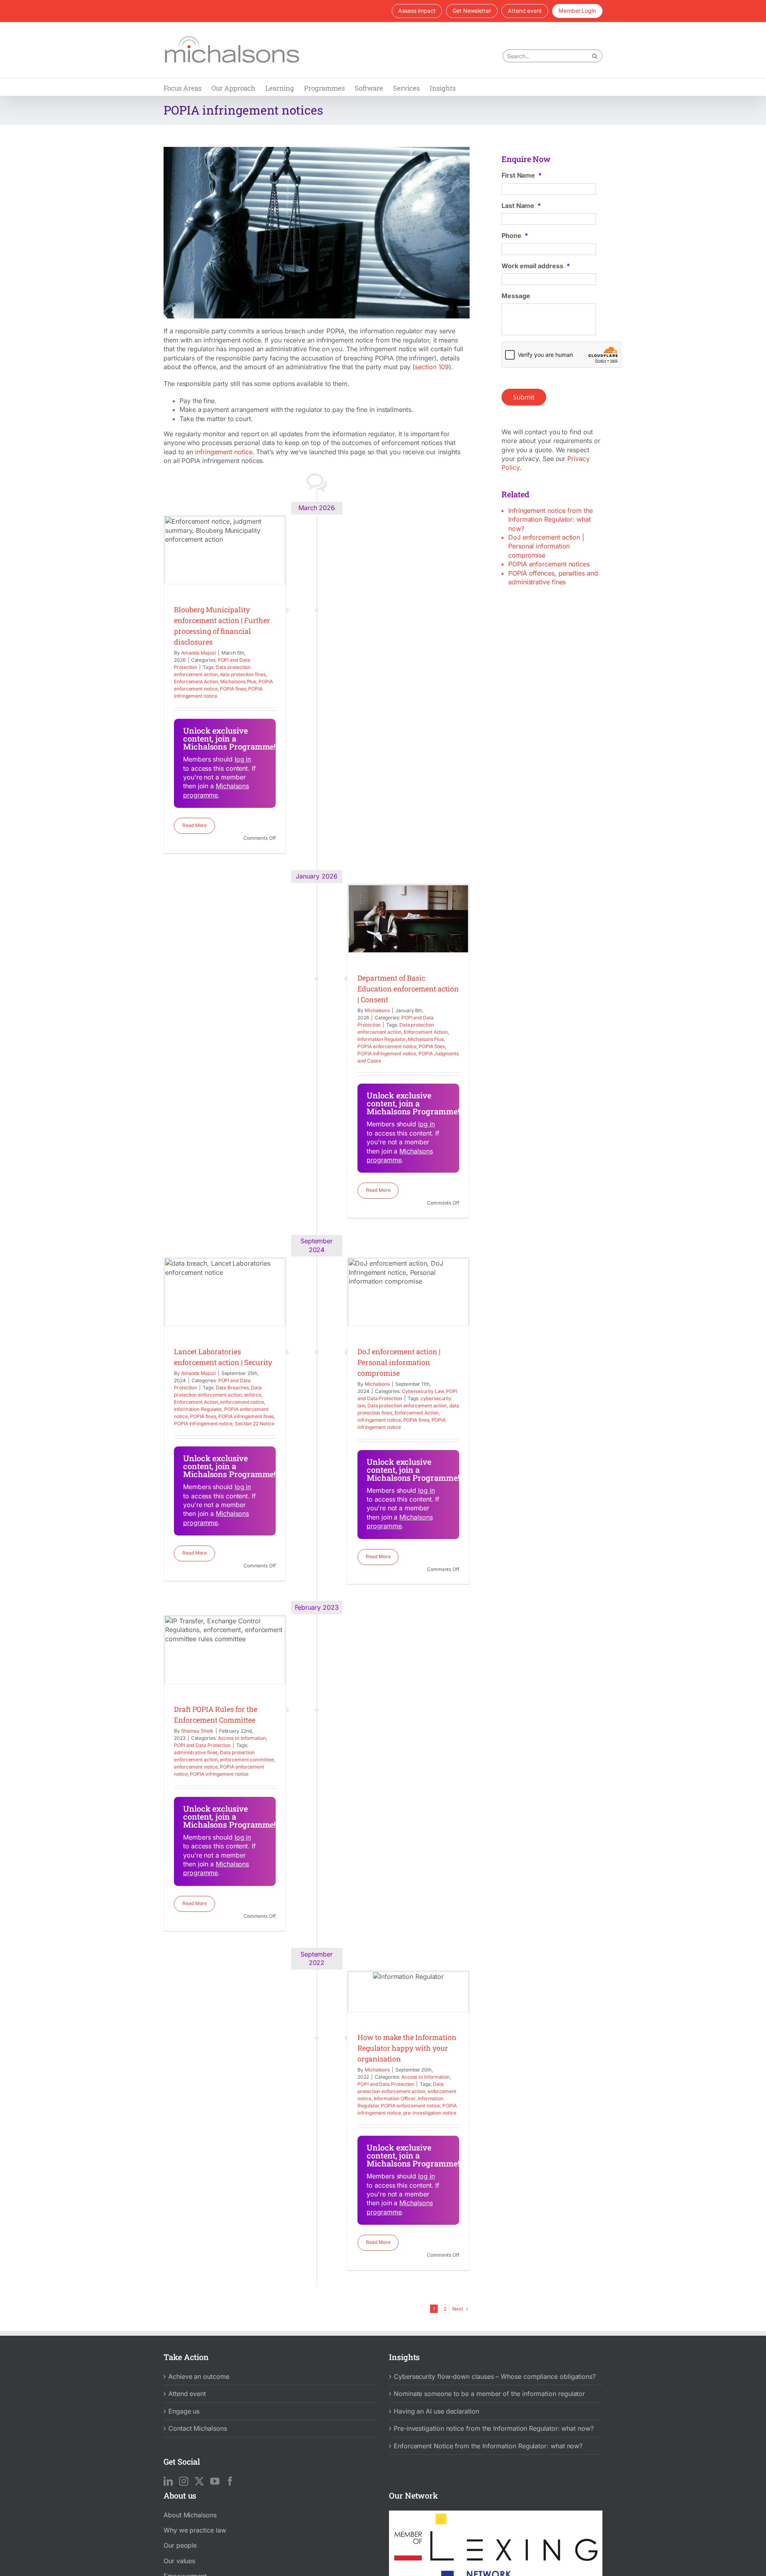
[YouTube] (215, 2481)
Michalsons (377, 1010)
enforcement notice (242, 1402)
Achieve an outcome (199, 2376)
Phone (515, 235)
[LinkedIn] (168, 2481)
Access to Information (242, 1738)
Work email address (536, 266)
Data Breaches (232, 1388)
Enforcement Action (196, 682)
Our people (180, 2545)
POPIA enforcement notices (549, 564)
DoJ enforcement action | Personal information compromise (399, 1362)
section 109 (432, 367)
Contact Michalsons (198, 2428)
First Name (522, 175)
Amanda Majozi (198, 653)
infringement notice (224, 452)
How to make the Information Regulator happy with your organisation (407, 2048)
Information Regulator (381, 1039)
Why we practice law (195, 2530)
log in (243, 759)
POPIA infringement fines (246, 1416)
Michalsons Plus (238, 682)
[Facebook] (230, 2481)
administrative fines (196, 1752)
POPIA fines (233, 689)
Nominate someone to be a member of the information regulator (489, 2394)
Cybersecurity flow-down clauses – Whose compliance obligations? (495, 2376)
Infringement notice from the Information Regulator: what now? (551, 519)
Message (516, 296)
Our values (179, 2560)
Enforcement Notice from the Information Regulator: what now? (488, 2445)
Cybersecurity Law (423, 1391)
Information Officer (395, 2098)
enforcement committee (247, 1760)
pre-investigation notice (430, 2113)
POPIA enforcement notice (387, 1046)
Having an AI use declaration (436, 2411)
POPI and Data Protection (202, 1745)
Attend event (187, 2394)
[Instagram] (184, 2481)
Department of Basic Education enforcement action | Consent (408, 989)
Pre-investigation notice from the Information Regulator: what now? (494, 2428)
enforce (253, 1395)
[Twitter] (199, 2481)
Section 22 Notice (255, 1424)
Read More (194, 825)
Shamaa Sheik (197, 1731)
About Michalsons (190, 2515)
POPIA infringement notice (387, 1054)
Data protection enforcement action (407, 1406)
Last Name (521, 206)
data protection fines (243, 674)
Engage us (184, 2411)
